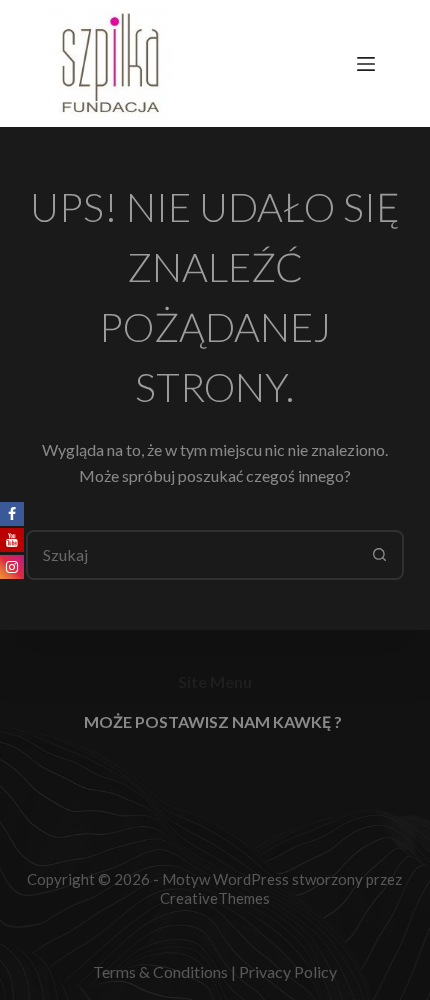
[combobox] (192, 555)
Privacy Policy (288, 971)
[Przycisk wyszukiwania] (379, 555)
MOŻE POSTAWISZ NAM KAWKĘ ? (213, 721)
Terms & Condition (157, 971)
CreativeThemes (215, 898)
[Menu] (370, 64)
